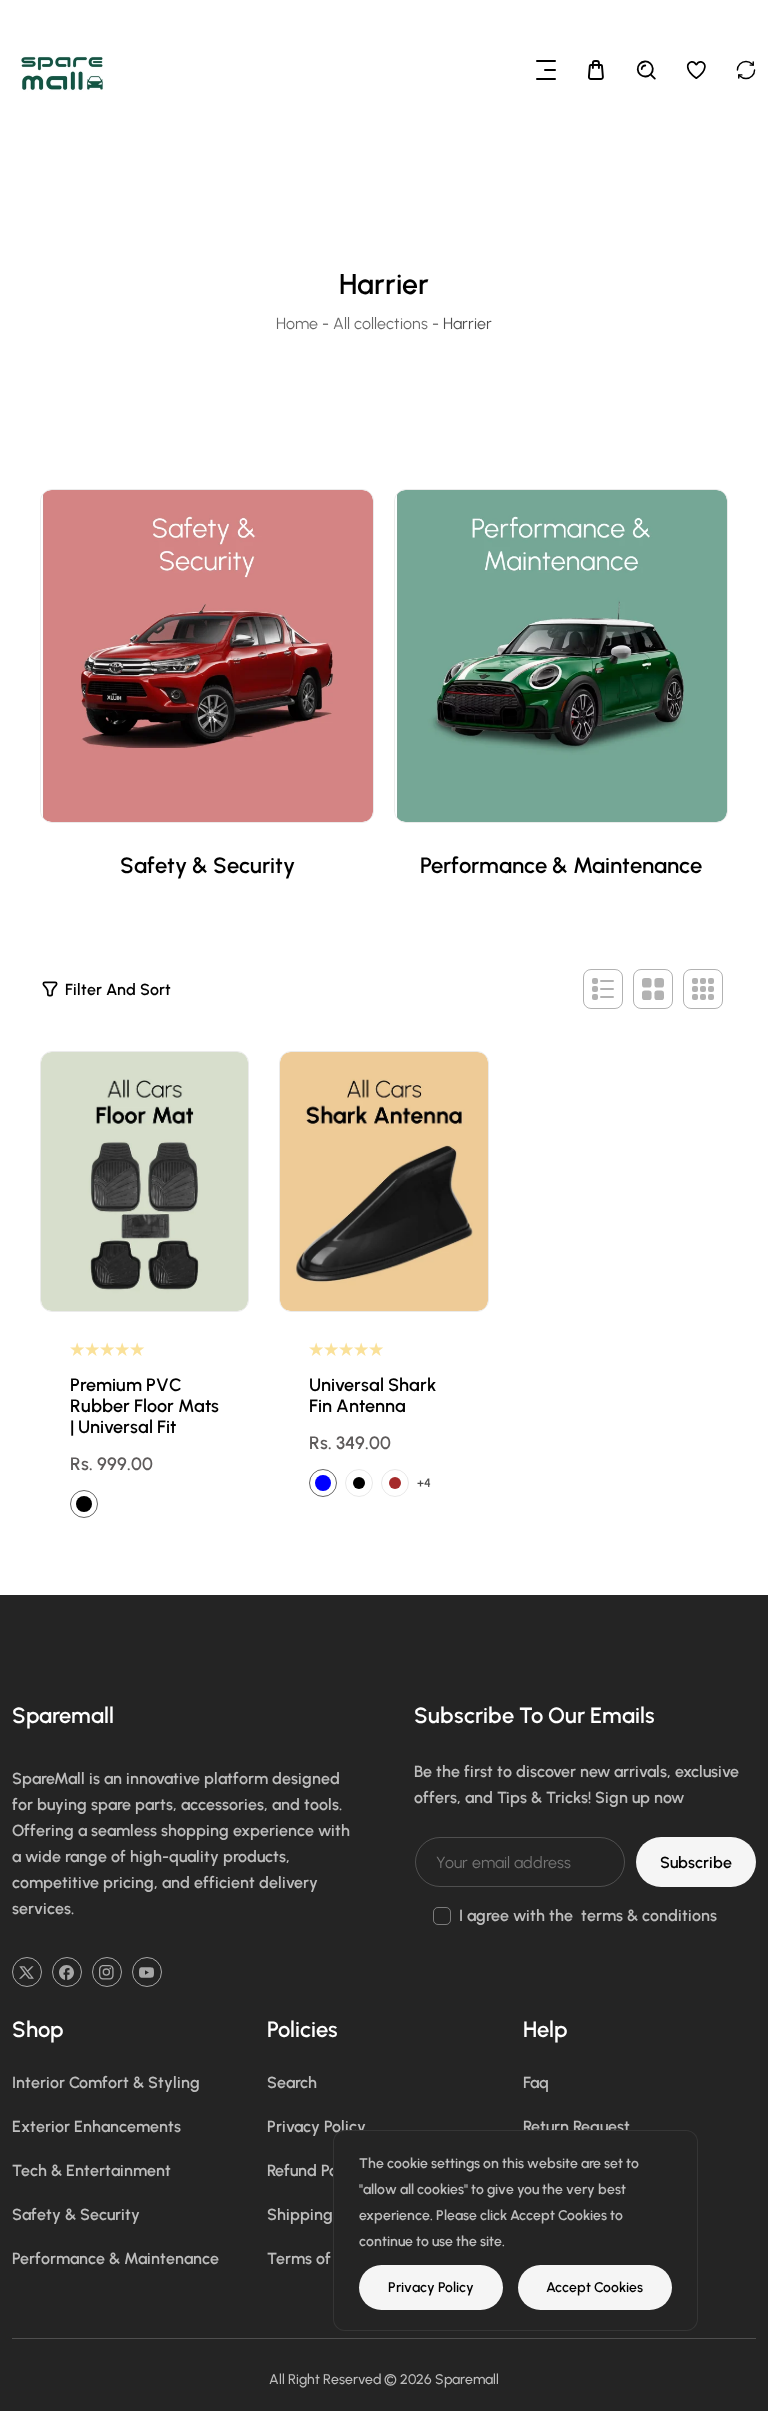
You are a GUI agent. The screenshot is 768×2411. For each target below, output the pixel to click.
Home (297, 323)
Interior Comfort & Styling (106, 2082)
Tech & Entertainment (91, 2170)
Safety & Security (207, 866)
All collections (380, 323)
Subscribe (696, 1862)
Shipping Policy (323, 2214)
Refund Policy (315, 2170)
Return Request (576, 2126)
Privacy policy (431, 2287)
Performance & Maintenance (561, 866)
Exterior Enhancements (96, 2126)
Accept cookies (594, 2287)
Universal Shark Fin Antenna (372, 1396)
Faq (536, 2082)
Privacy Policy (316, 2126)
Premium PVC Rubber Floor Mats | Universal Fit (144, 1406)
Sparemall (467, 2379)
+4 (424, 1483)
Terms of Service (328, 2258)
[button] (546, 70)
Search (292, 2082)
